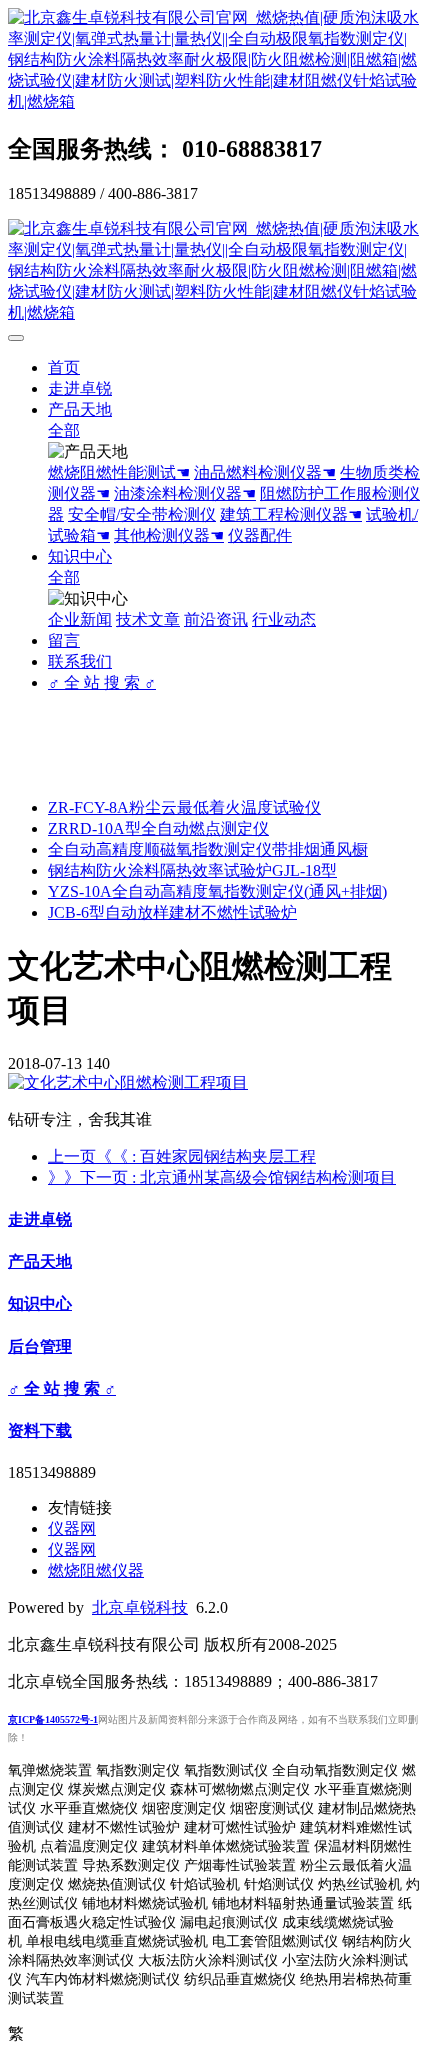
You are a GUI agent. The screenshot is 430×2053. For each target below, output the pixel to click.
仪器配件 (260, 535)
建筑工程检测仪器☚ (291, 514)
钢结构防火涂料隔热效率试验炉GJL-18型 (192, 870)
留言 (64, 640)
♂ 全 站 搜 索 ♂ (102, 682)
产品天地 (80, 409)
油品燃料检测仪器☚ (265, 472)
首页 (64, 367)
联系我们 (80, 661)
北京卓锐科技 (140, 1607)
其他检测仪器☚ (169, 535)
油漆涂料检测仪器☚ (185, 493)
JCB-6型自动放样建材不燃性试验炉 (172, 912)
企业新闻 (80, 619)
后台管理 (40, 1346)
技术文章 (148, 619)
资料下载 (40, 1430)
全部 (64, 430)
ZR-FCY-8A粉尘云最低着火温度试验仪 (184, 807)
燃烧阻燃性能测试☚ (119, 472)
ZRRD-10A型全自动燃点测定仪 (158, 828)
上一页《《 (182, 1156)
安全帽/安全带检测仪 (142, 514)
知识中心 (80, 556)
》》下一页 (222, 1177)
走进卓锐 (80, 388)
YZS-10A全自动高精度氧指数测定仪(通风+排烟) (217, 891)
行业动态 (284, 619)
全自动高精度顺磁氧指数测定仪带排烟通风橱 (208, 849)
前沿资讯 (216, 619)
